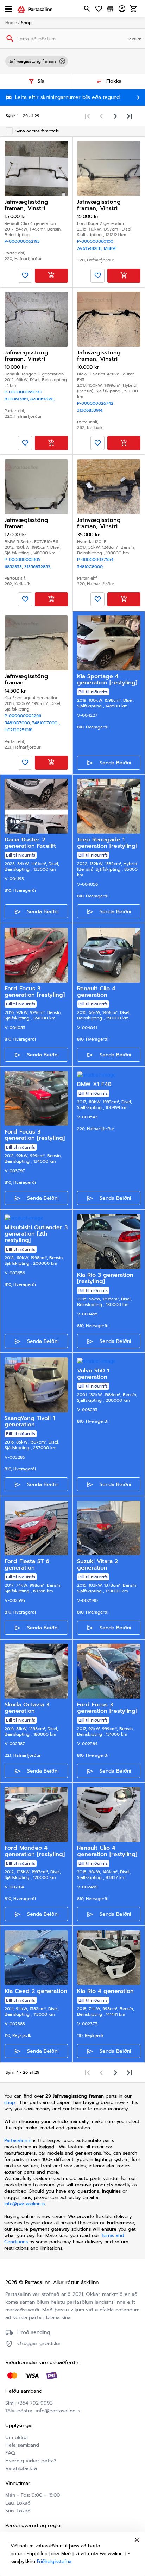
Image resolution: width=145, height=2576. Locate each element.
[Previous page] (101, 116)
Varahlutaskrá (21, 2468)
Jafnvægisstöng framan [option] (33, 61)
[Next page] (115, 116)
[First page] (87, 116)
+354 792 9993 (35, 2403)
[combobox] (135, 38)
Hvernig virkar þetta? (31, 2461)
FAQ (10, 2453)
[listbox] (72, 61)
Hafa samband (22, 2445)
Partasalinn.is (18, 2141)
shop (10, 2103)
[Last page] (130, 116)
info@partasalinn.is (24, 2204)
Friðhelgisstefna (54, 2561)
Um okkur (17, 2438)
